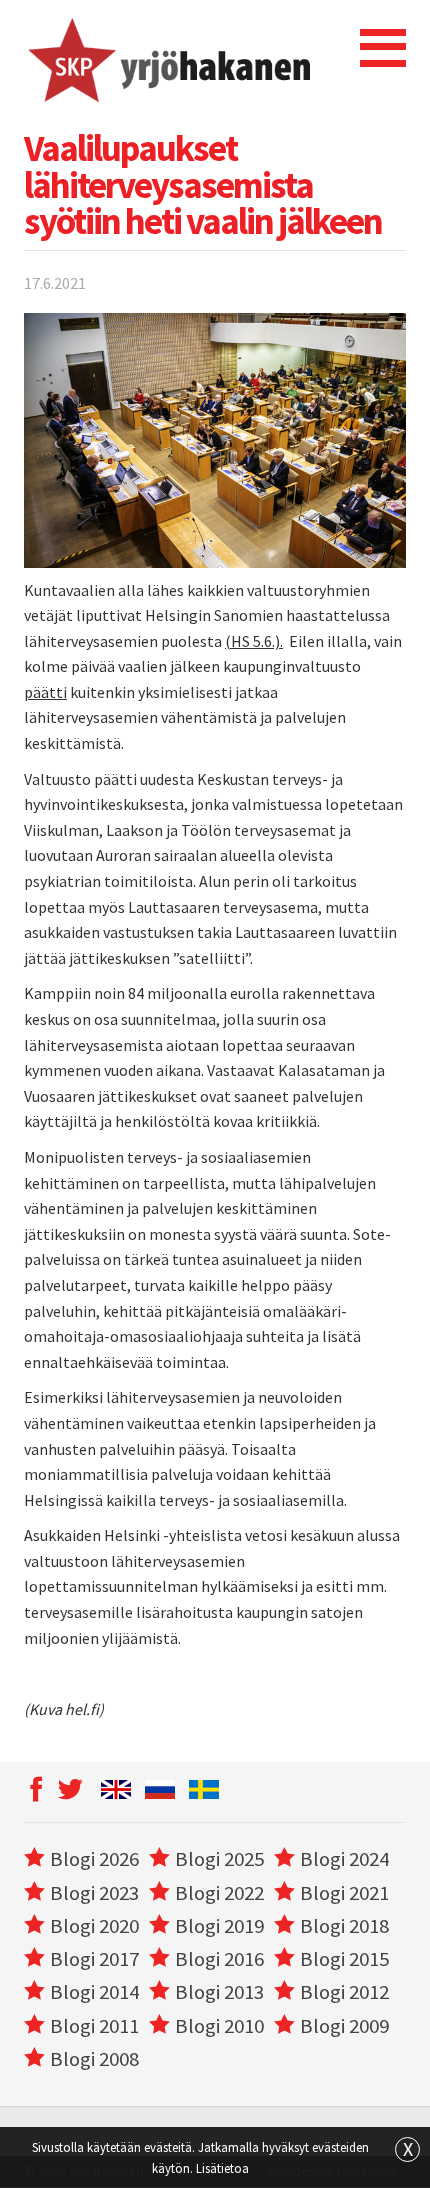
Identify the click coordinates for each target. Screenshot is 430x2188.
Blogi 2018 (344, 1926)
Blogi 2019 (219, 1926)
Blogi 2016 (219, 1959)
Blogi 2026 (94, 1859)
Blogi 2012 (344, 1992)
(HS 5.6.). (254, 641)
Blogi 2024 (344, 1859)
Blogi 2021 (344, 1893)
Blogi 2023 (94, 1893)
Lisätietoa (222, 2168)
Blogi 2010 (219, 2026)
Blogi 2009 (344, 2026)
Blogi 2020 (94, 1926)
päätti (45, 692)
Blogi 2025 (219, 1859)
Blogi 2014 (94, 1992)
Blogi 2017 (94, 1959)
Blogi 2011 (94, 2026)
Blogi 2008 (94, 2059)
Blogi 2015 (344, 1959)
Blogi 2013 (219, 1992)
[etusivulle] (167, 60)
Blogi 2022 (219, 1893)
